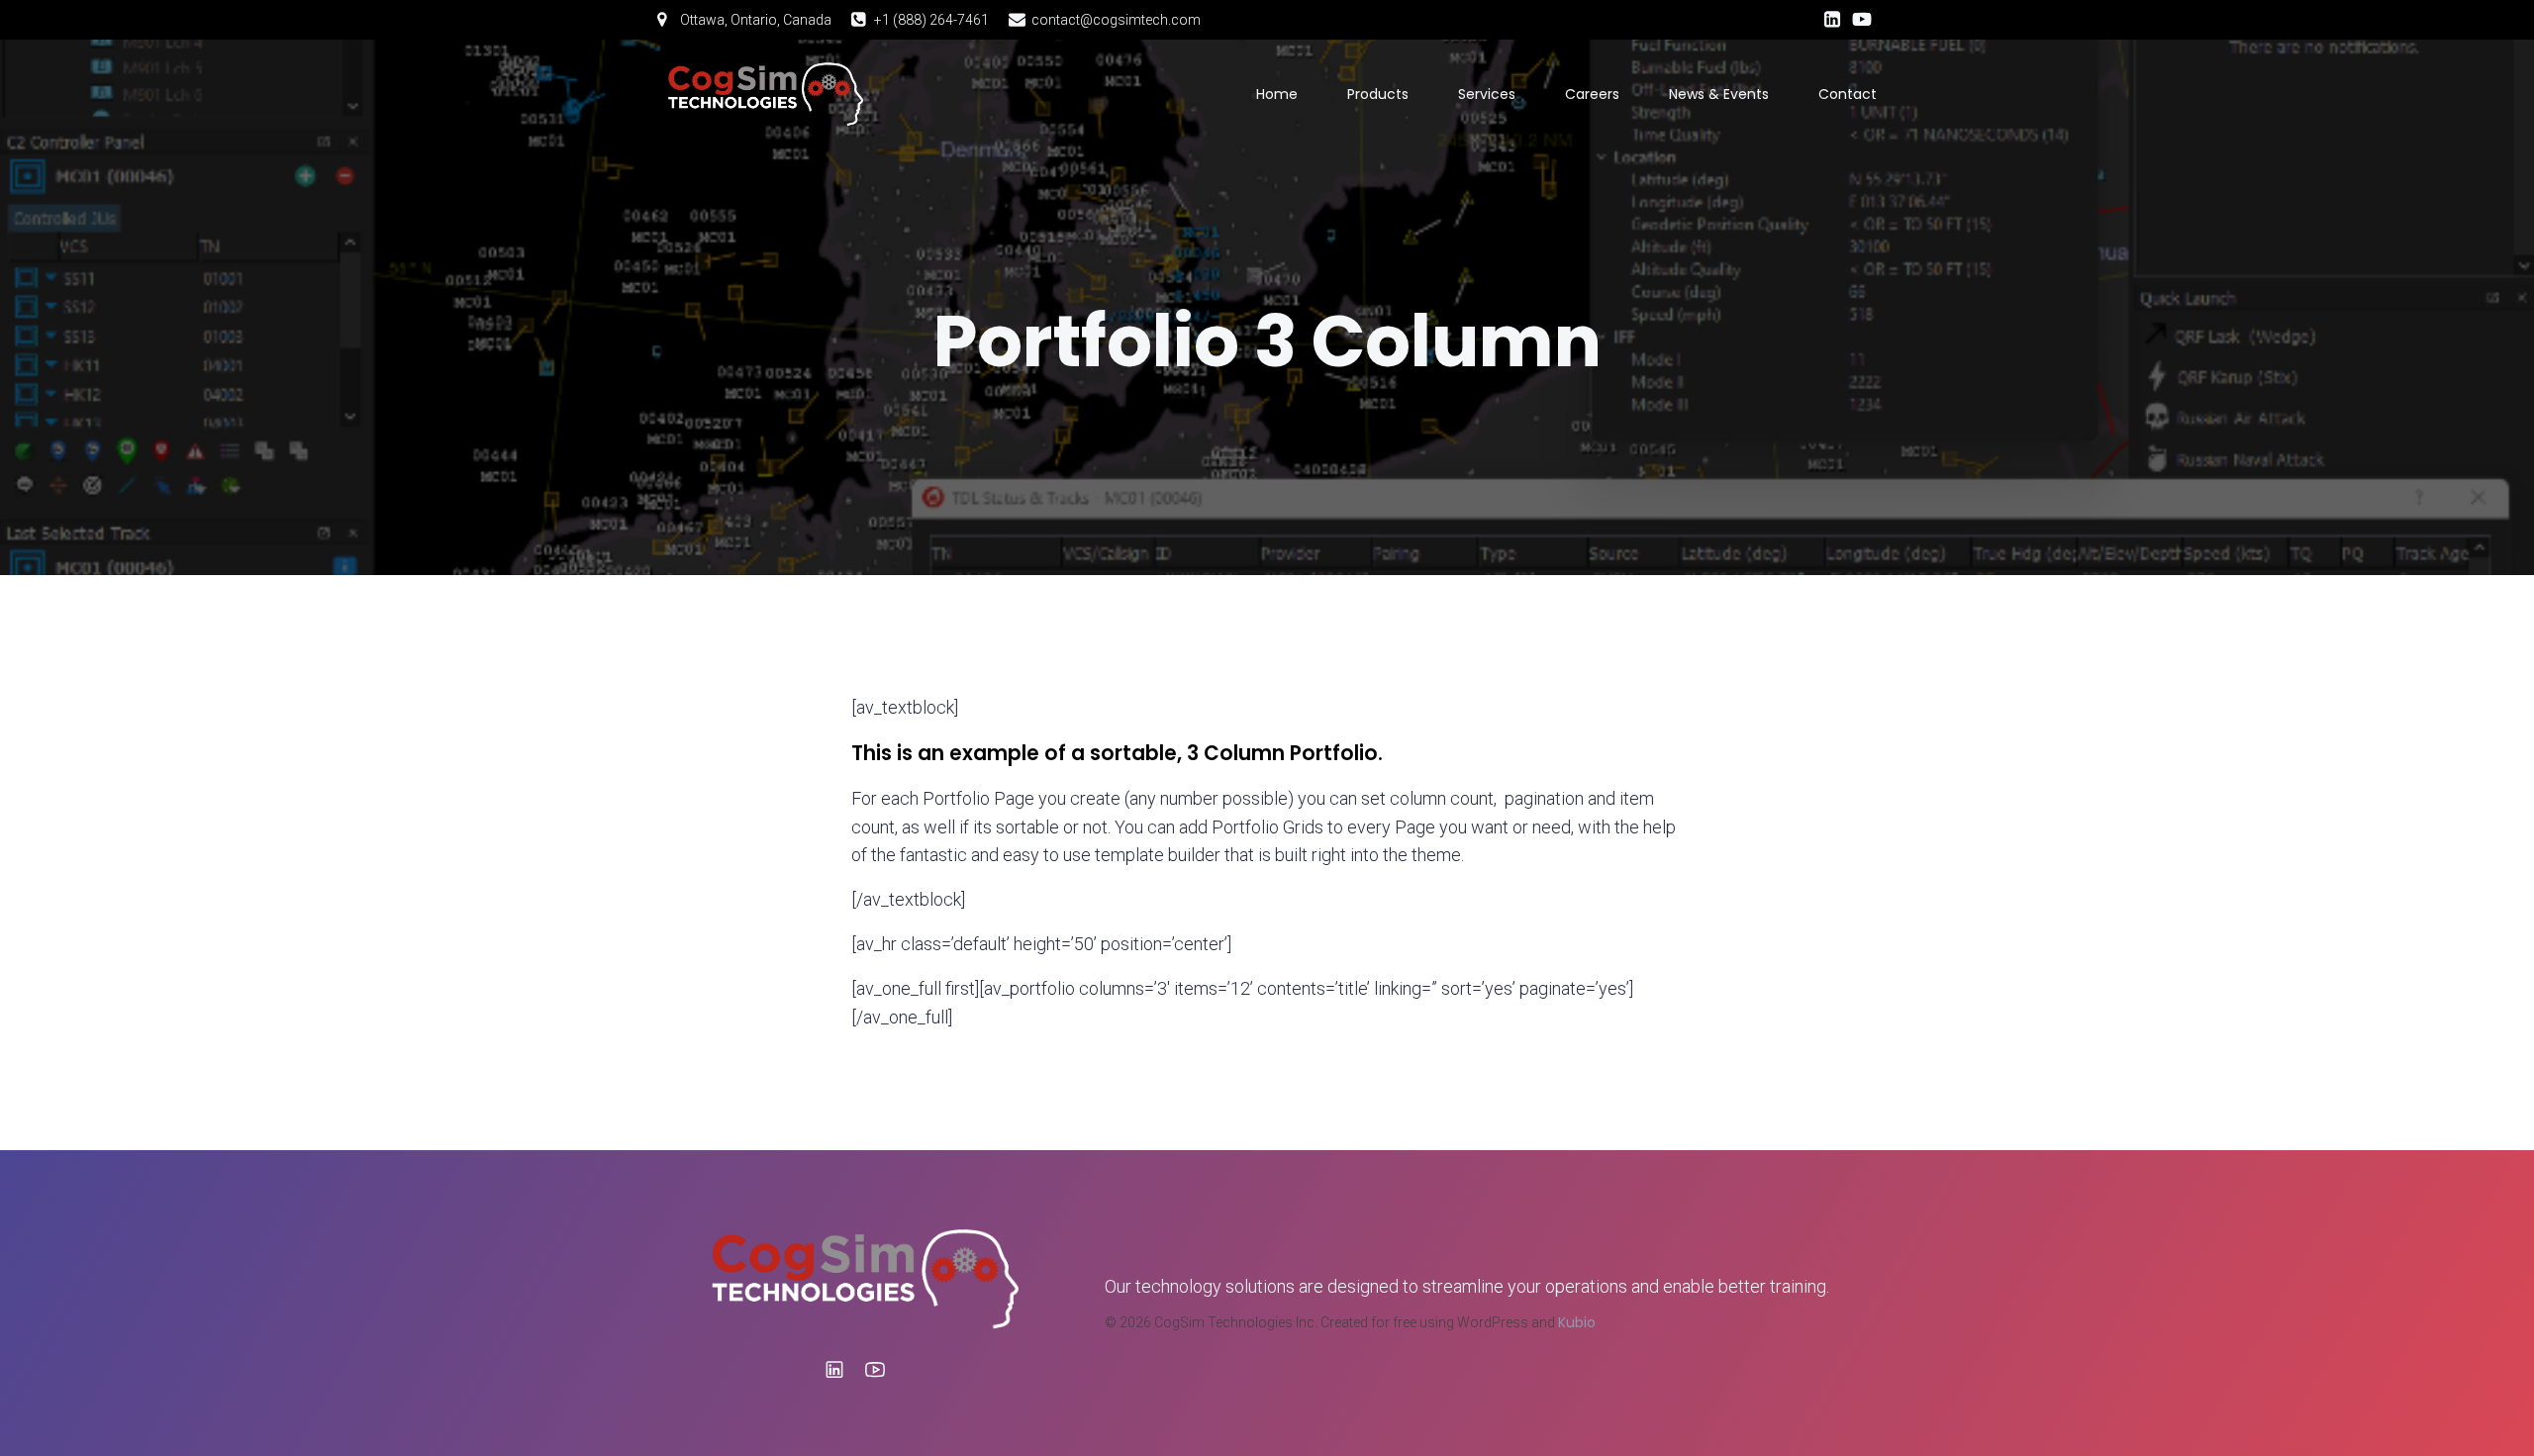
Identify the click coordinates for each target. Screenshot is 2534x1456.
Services (1487, 94)
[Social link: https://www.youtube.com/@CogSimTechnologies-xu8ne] (1862, 20)
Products (1378, 94)
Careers (1592, 94)
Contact (1848, 94)
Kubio (1577, 1322)
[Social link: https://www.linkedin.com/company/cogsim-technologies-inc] (1832, 20)
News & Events (1719, 94)
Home (1277, 94)
